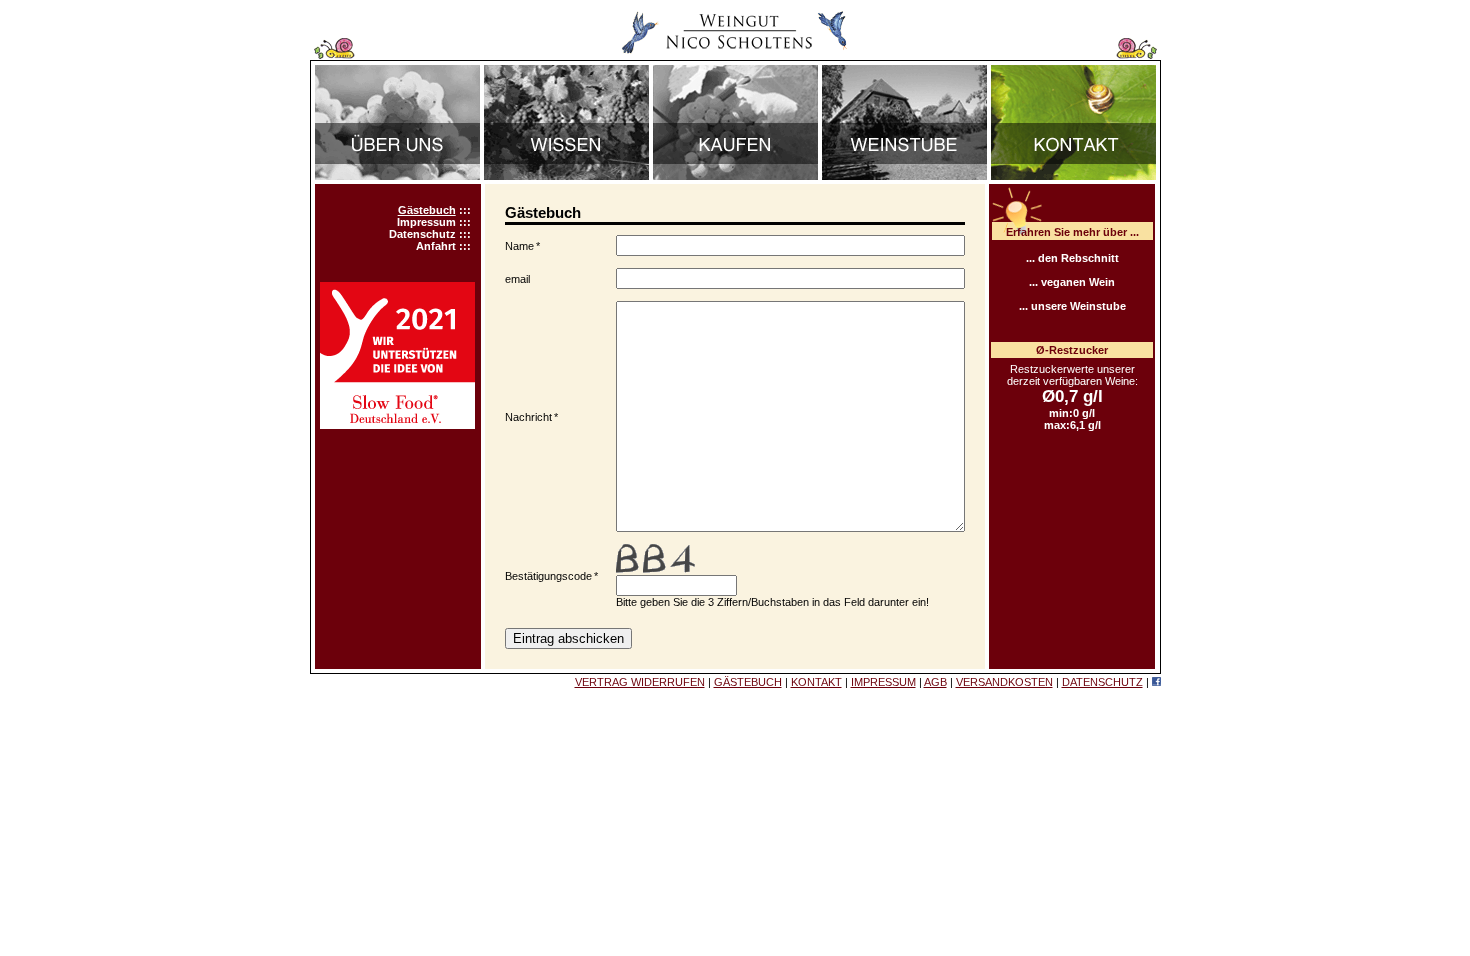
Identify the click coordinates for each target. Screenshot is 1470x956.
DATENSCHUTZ (1102, 682)
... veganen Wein (1072, 282)
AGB (935, 682)
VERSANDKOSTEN (1004, 682)
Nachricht (528, 417)
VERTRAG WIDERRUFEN (640, 682)
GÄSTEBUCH (748, 682)
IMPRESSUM (883, 682)
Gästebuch (427, 210)
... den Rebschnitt (1072, 258)
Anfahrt (436, 246)
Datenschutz (422, 234)
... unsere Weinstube (1072, 306)
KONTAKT (816, 682)
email (517, 279)
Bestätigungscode (548, 576)
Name (519, 246)
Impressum (426, 222)
